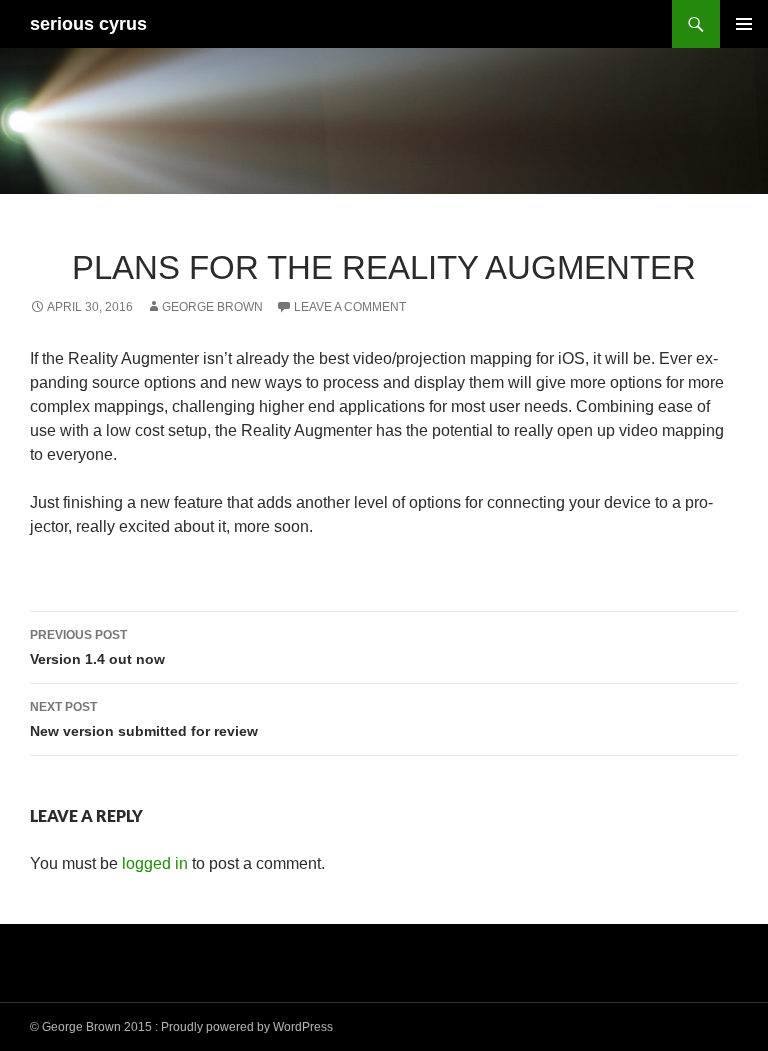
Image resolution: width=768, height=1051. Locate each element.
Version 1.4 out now (97, 647)
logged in (155, 863)
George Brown (212, 307)
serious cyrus (88, 24)
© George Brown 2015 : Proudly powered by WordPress (181, 1027)
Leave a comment (350, 307)
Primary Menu (744, 24)
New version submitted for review (144, 719)
